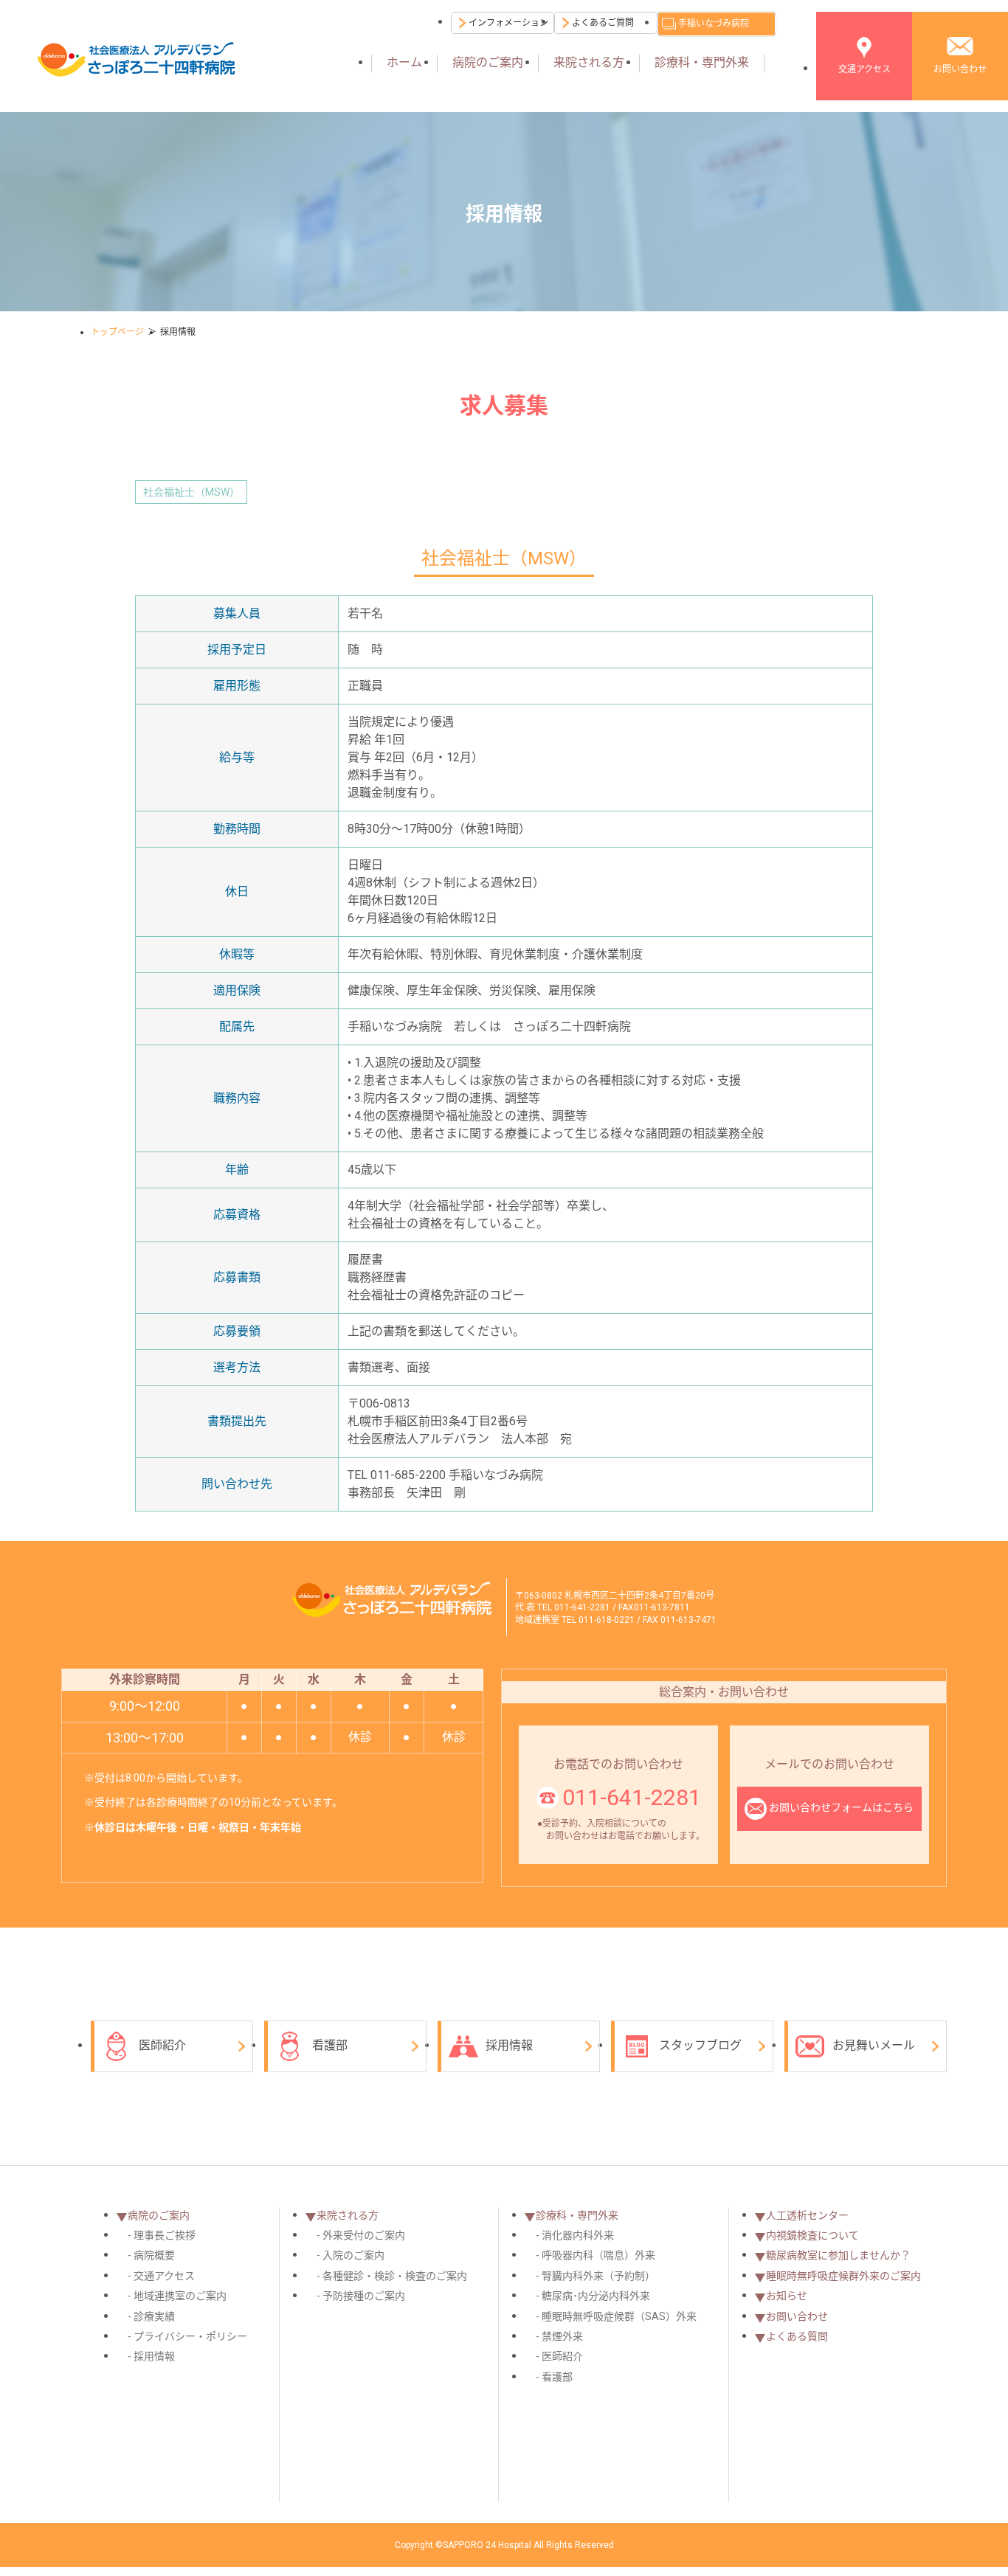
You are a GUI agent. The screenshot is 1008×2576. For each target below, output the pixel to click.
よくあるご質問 (603, 23)
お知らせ (787, 2296)
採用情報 (509, 2045)
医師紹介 (162, 2045)
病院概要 (154, 2255)
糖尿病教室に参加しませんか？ (838, 2255)
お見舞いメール (874, 2045)
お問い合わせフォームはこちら (841, 1807)
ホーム (404, 62)
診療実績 (154, 2316)
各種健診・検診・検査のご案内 (395, 2276)
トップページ (117, 332)
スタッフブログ (700, 2045)
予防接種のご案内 (364, 2296)
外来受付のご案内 (364, 2235)
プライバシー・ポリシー (190, 2336)
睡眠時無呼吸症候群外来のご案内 (843, 2276)
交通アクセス (864, 69)
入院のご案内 (353, 2255)
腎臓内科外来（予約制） (598, 2276)
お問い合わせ (960, 69)
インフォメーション (508, 23)
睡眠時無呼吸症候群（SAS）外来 (619, 2316)
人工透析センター (807, 2215)
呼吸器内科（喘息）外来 (598, 2255)
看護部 (330, 2045)
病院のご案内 (488, 62)
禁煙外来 (562, 2336)
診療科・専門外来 (702, 62)
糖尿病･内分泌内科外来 (596, 2296)
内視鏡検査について (812, 2235)
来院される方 (589, 62)
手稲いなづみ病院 (714, 24)
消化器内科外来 (578, 2235)
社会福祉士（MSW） (191, 492)
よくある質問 (797, 2336)
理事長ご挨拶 (165, 2235)
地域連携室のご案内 (180, 2296)
